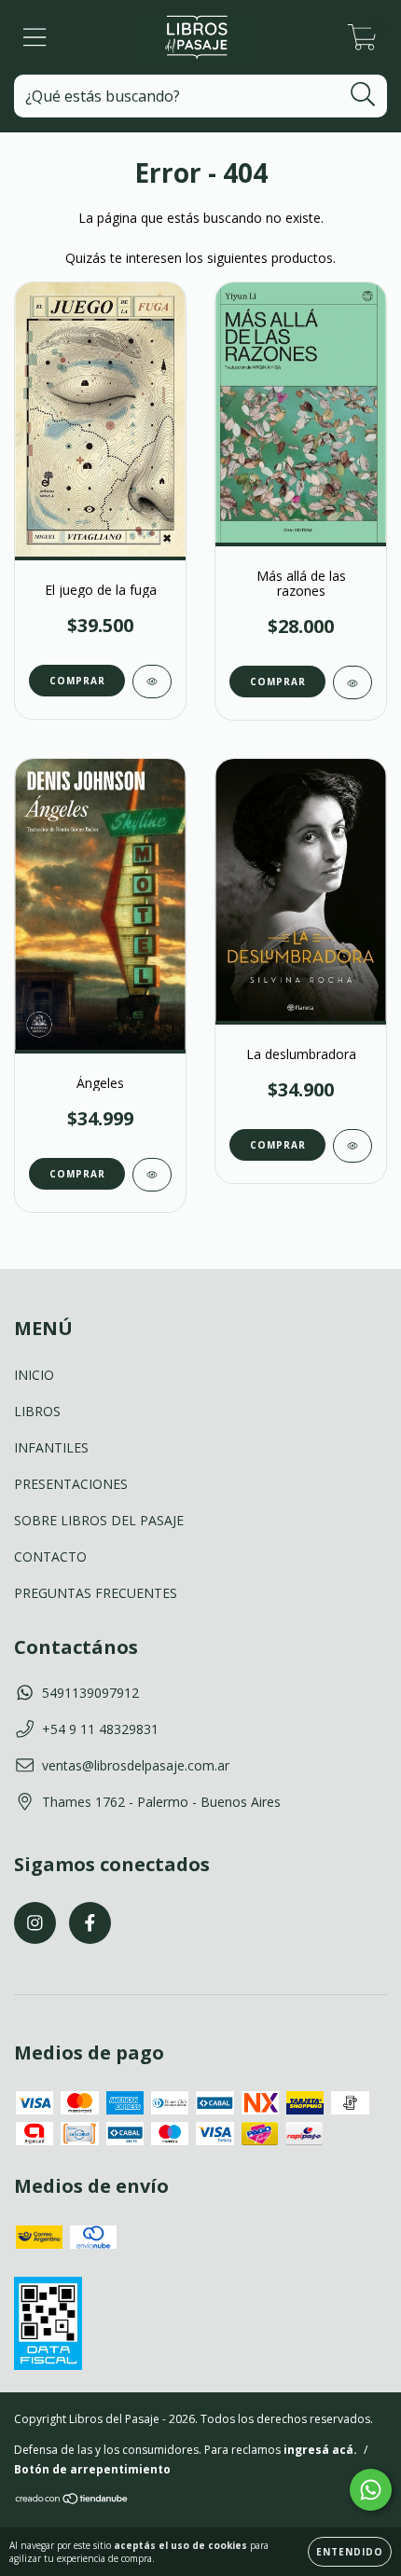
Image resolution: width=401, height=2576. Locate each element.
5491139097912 (90, 1693)
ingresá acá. (320, 2450)
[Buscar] (363, 95)
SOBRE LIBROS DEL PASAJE (99, 1520)
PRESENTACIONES (71, 1484)
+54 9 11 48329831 (100, 1729)
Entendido (350, 2552)
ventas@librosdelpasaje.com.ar (136, 1765)
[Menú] (35, 38)
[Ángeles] (152, 1175)
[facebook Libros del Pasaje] (90, 1923)
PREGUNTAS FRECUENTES (96, 1593)
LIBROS (37, 1411)
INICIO (34, 1375)
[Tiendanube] (72, 2501)
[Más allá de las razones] (353, 682)
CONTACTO (50, 1557)
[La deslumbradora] (353, 1146)
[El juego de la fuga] (152, 682)
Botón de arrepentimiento (92, 2469)
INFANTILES (51, 1447)
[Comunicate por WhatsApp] (371, 2490)
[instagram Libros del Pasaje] (35, 1923)
